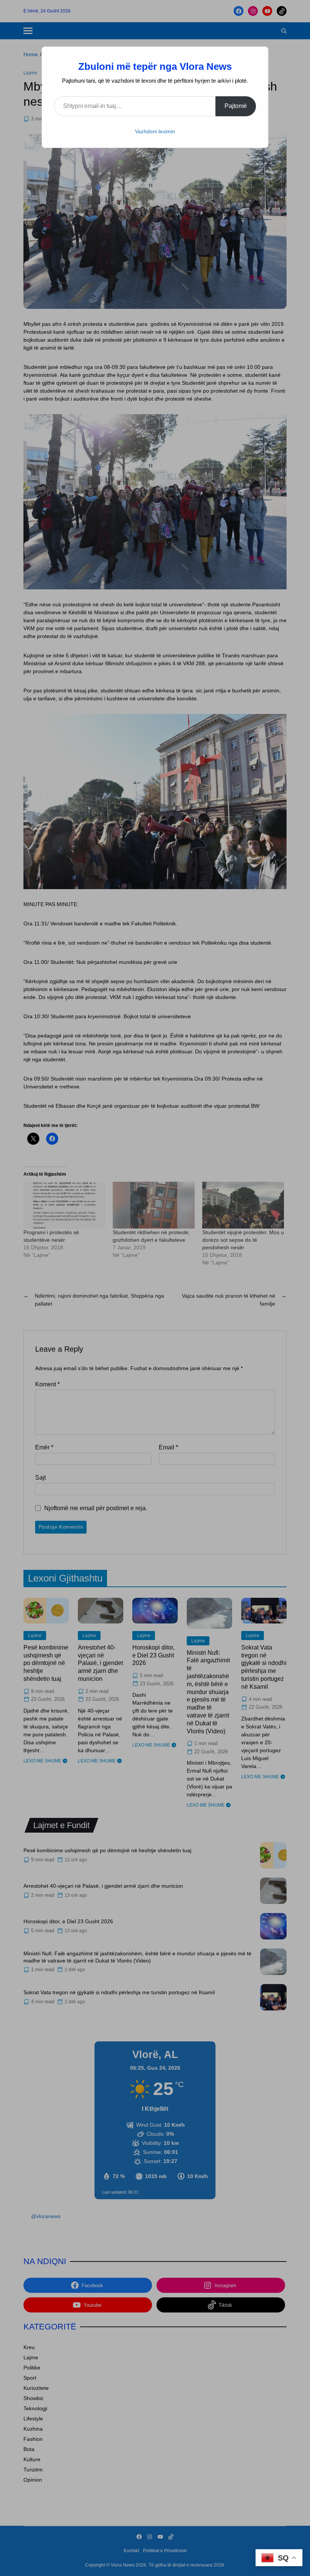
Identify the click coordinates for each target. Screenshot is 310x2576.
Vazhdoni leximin (155, 131)
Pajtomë (236, 106)
